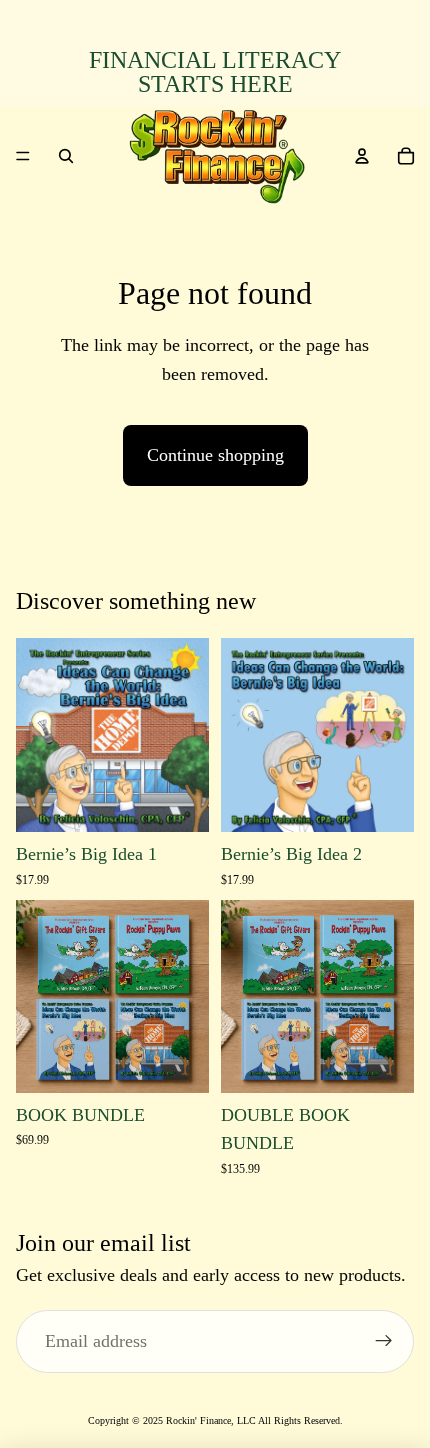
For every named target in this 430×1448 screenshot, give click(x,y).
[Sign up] (384, 1342)
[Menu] (23, 156)
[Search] (66, 156)
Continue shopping (215, 455)
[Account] (362, 156)
